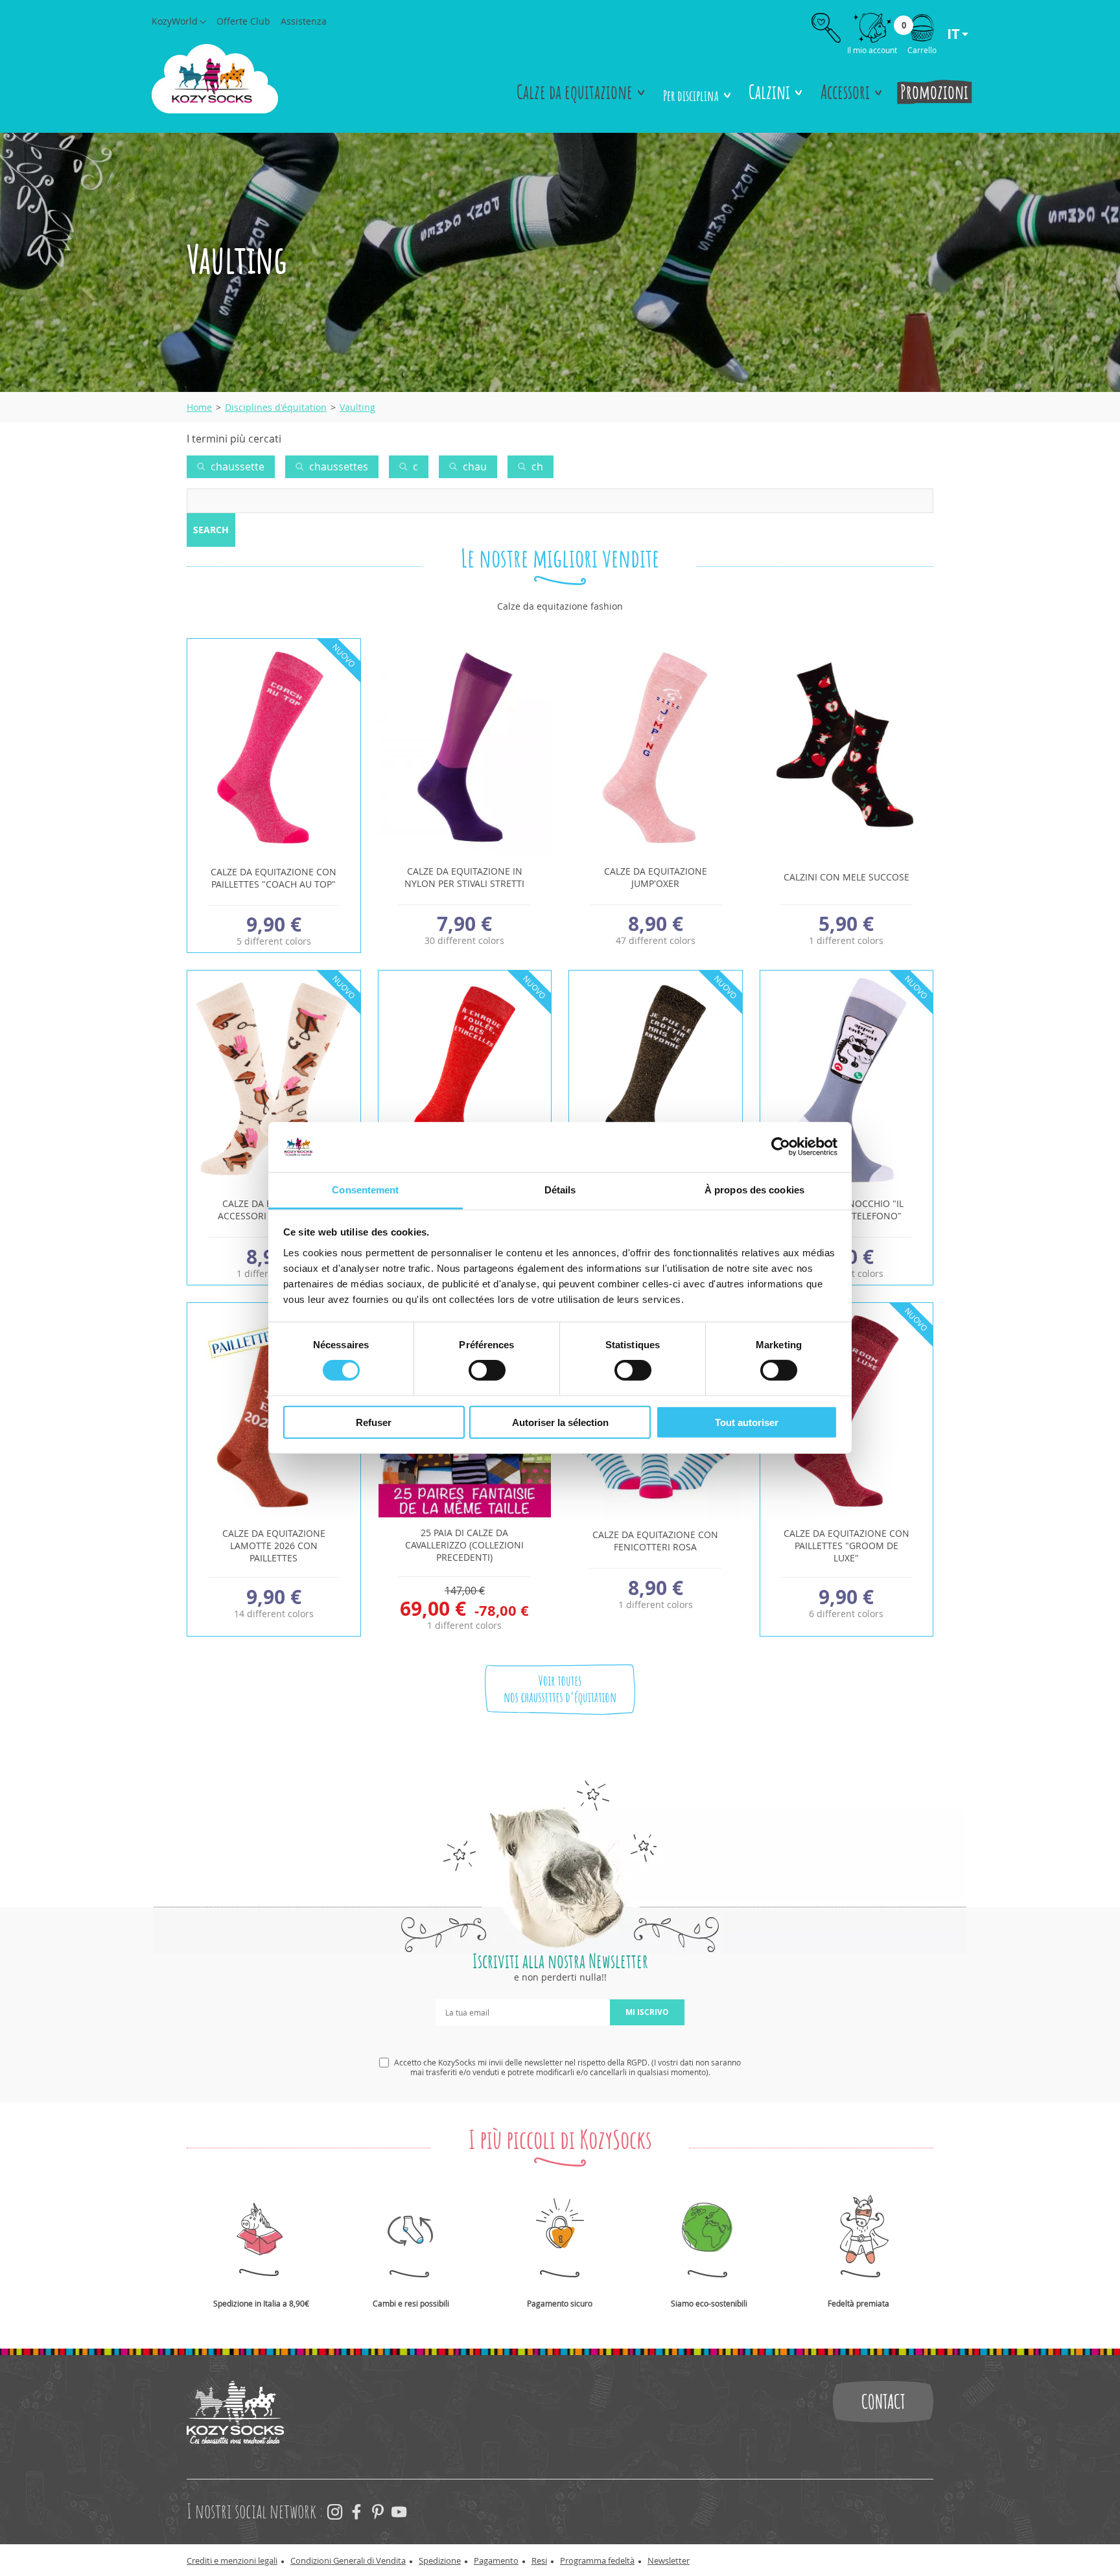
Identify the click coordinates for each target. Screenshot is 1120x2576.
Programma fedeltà (597, 2560)
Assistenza (304, 21)
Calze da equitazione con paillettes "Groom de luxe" (846, 1546)
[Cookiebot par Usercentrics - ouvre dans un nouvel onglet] (781, 1147)
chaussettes (337, 466)
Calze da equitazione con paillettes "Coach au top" (274, 878)
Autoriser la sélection (560, 1422)
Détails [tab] (560, 1190)
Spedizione (440, 2560)
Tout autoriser (747, 1422)
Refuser (374, 1422)
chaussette (236, 466)
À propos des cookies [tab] (754, 1190)
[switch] (487, 1370)
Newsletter (669, 2560)
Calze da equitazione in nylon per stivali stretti (464, 877)
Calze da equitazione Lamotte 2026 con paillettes (274, 1546)
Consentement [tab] (365, 1190)
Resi (539, 2560)
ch (536, 466)
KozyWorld (175, 21)
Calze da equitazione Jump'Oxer (656, 877)
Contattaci (883, 2402)
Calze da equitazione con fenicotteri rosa (655, 1541)
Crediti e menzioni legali (232, 2560)
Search (211, 530)
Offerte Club (243, 21)
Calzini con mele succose (846, 877)
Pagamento (496, 2560)
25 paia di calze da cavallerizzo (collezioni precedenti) (464, 1545)
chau (473, 466)
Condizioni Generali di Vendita (348, 2560)
